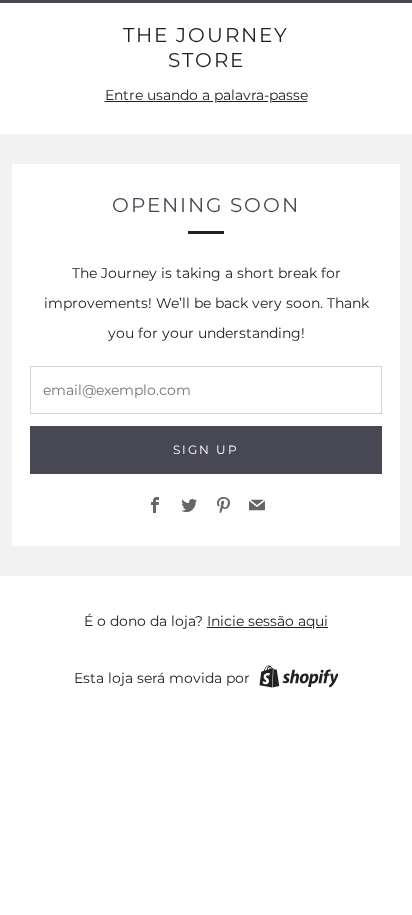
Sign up (206, 449)
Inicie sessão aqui (267, 621)
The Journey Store (206, 47)
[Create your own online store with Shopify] (299, 680)
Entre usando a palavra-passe (206, 95)
